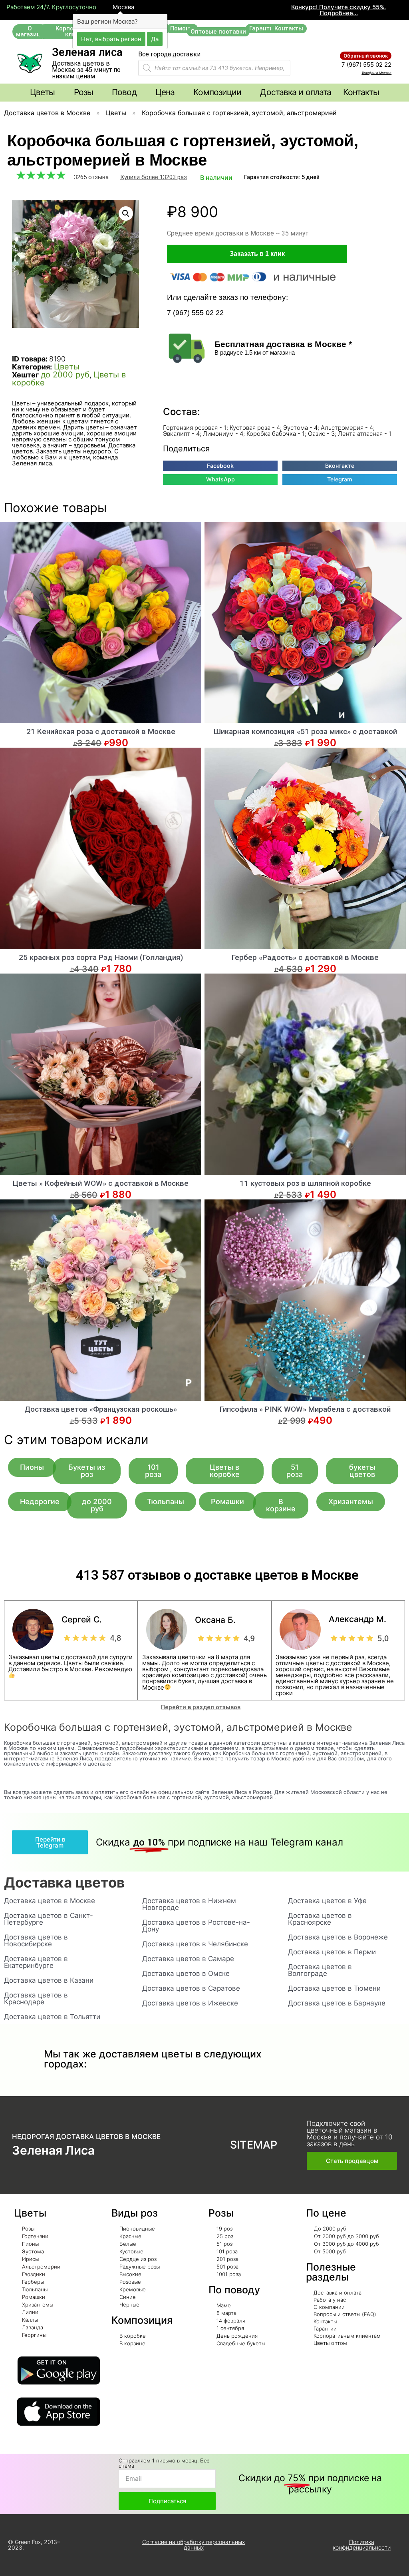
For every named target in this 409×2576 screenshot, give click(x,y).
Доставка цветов (64, 1882)
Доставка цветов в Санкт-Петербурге (49, 1919)
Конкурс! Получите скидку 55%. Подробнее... (339, 10)
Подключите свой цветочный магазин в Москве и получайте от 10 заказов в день (349, 2134)
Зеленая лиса (87, 52)
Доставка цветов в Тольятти (52, 2017)
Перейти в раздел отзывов (201, 1707)
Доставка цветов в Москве (47, 113)
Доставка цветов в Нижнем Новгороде (189, 1904)
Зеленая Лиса (53, 2150)
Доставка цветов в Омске (186, 1973)
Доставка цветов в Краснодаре (36, 1998)
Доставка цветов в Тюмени (334, 1988)
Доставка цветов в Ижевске (190, 2003)
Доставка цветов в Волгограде (320, 1970)
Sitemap (254, 2145)
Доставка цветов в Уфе (327, 1901)
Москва (123, 7)
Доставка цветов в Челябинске (195, 1944)
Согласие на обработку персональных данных (194, 2545)
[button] (30, 32)
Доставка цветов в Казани (49, 1980)
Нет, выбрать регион (111, 39)
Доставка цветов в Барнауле (337, 2003)
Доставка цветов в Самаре (188, 1959)
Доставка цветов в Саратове (191, 1988)
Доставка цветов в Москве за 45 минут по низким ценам (86, 70)
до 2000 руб (65, 375)
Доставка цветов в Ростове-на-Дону (196, 1926)
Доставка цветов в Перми (332, 1952)
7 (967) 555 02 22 (366, 65)
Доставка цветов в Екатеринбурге (36, 1962)
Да (155, 39)
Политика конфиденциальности (362, 2545)
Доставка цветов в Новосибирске (36, 1940)
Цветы (116, 113)
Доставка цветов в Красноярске (320, 1919)
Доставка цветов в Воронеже (338, 1937)
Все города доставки (169, 54)
